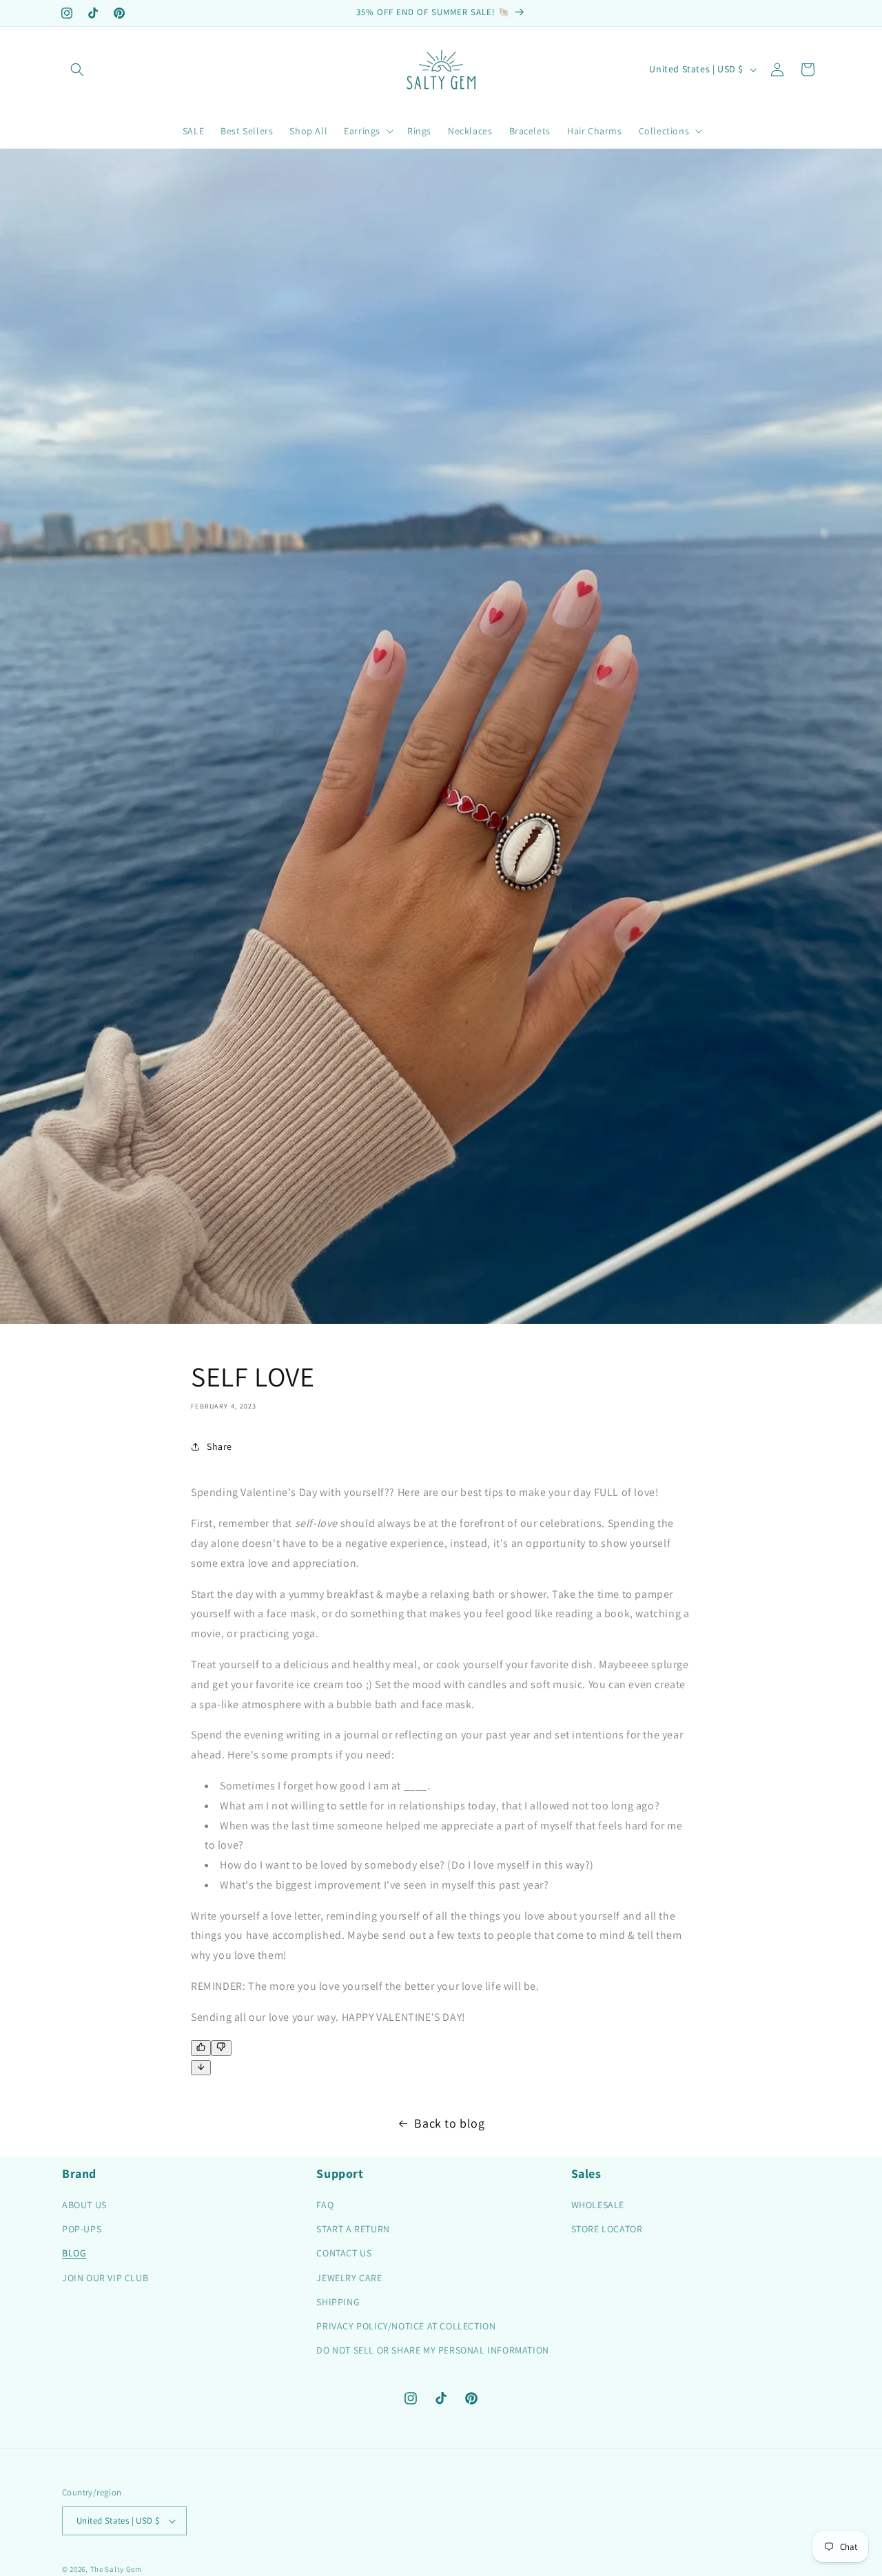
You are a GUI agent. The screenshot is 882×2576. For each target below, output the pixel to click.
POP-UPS (82, 2229)
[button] (77, 70)
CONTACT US (344, 2253)
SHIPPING (338, 2302)
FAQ (325, 2205)
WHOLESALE (598, 2205)
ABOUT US (84, 2205)
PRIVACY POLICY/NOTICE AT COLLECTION (406, 2326)
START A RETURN (353, 2229)
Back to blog (449, 2123)
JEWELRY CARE (349, 2278)
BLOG (74, 2253)
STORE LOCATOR (607, 2229)
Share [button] (219, 1446)
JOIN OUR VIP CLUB (105, 2278)
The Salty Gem (116, 2569)
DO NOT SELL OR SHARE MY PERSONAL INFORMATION (432, 2350)
